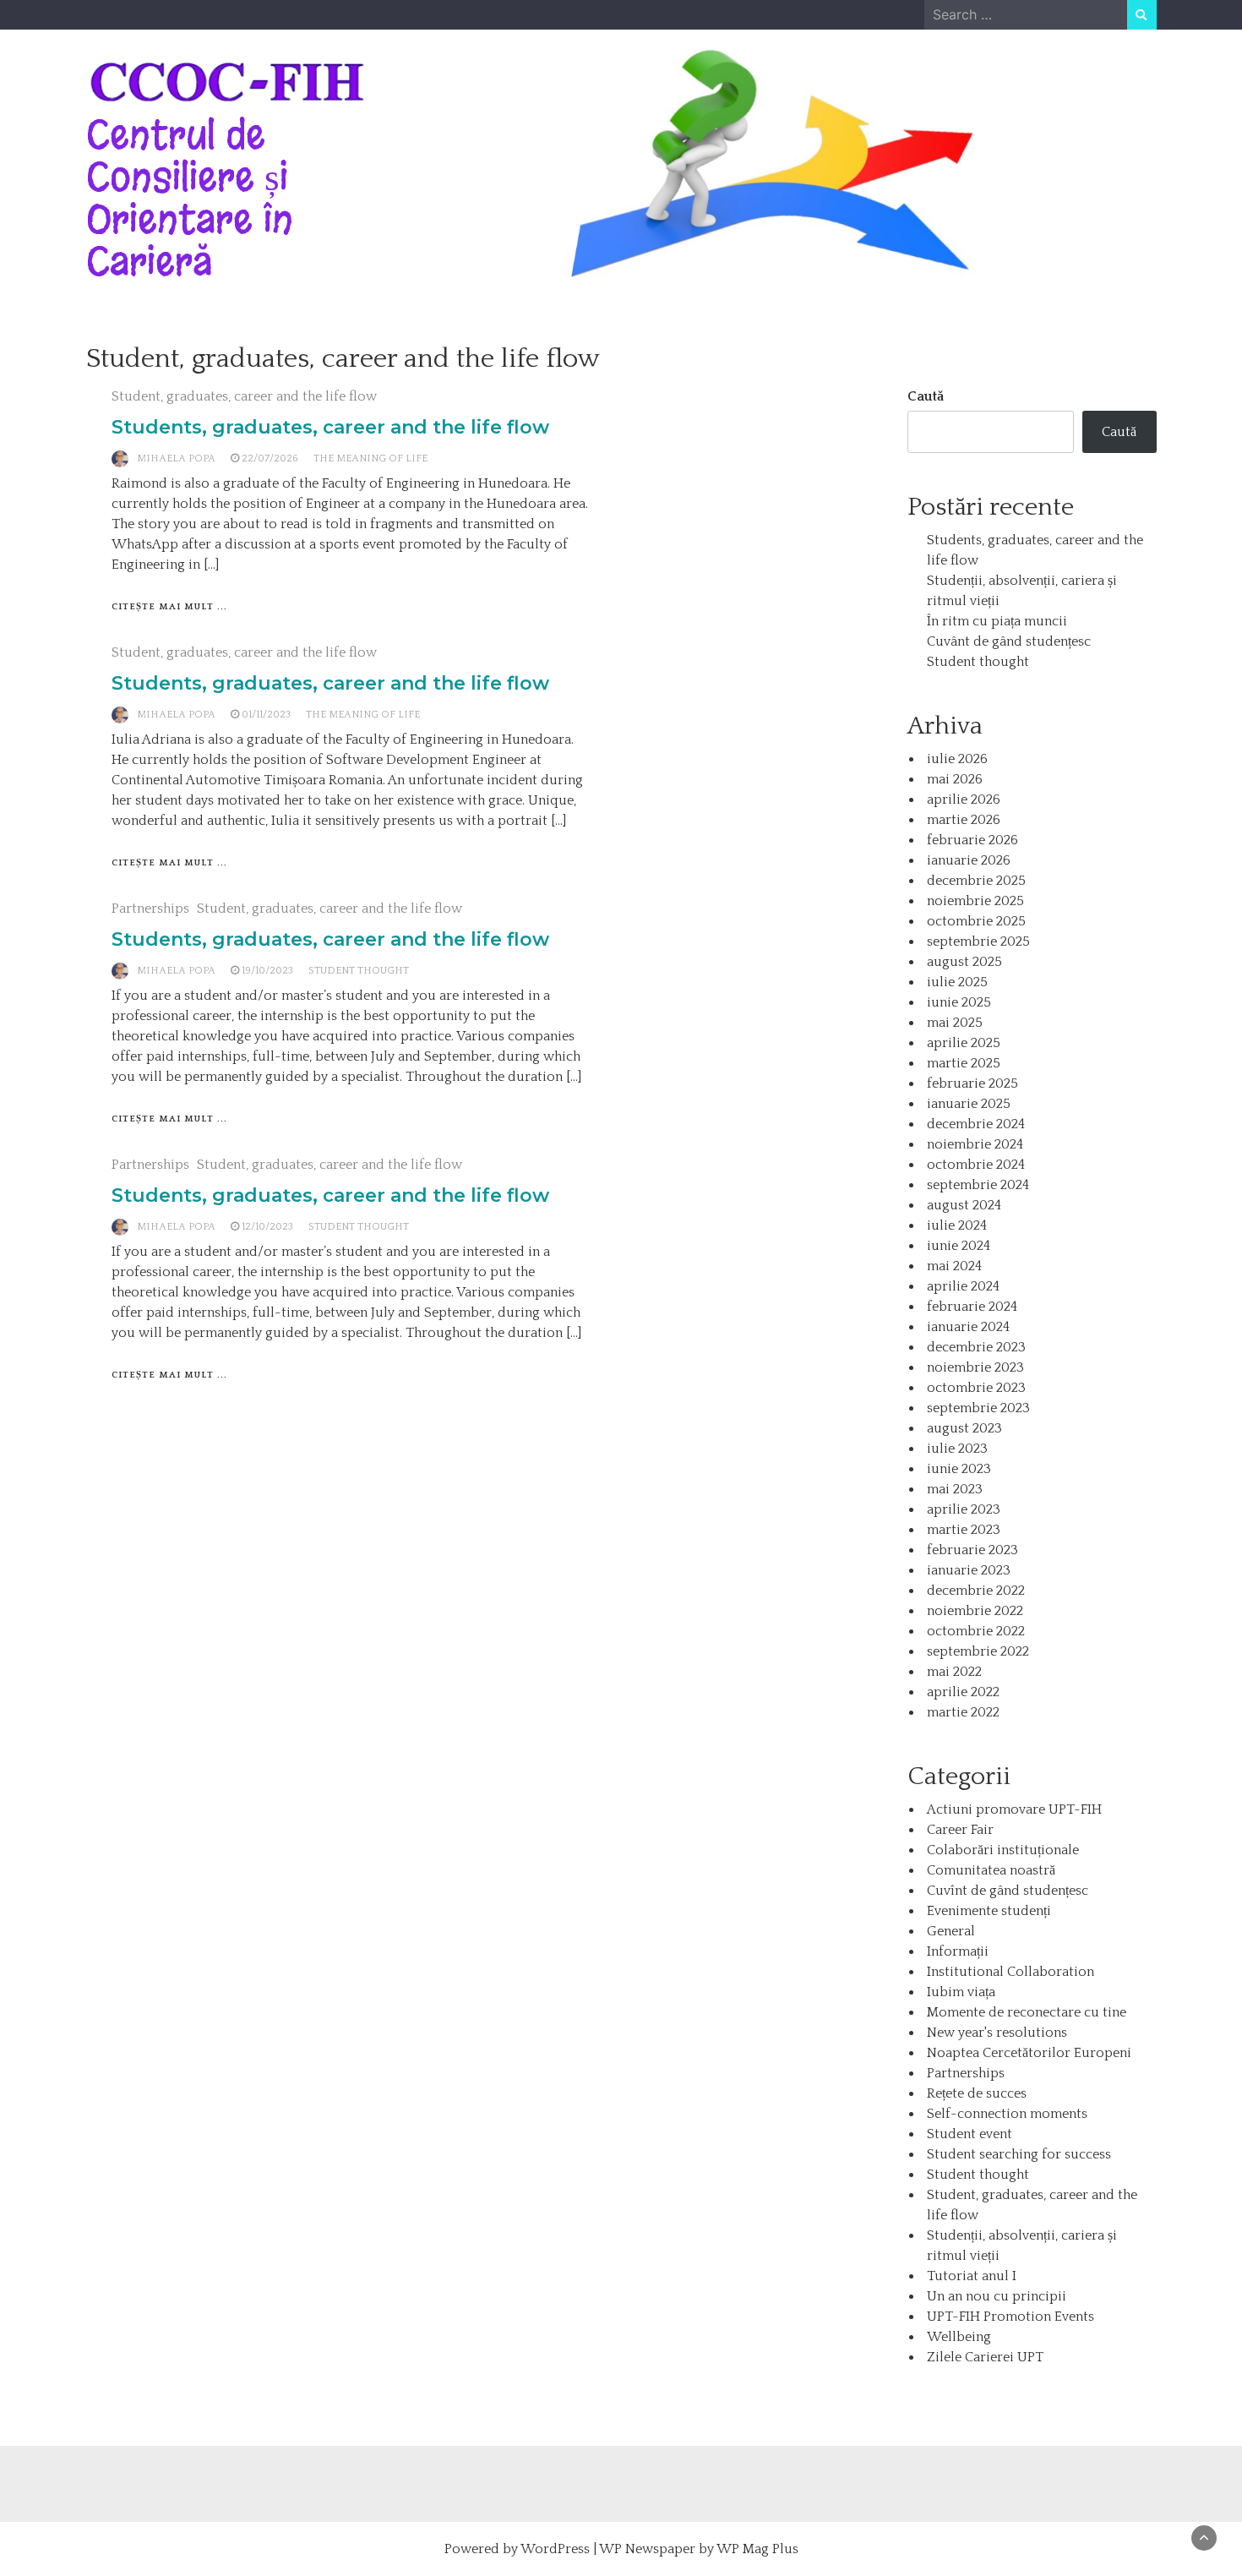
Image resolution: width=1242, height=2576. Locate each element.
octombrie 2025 (976, 921)
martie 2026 (964, 820)
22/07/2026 (270, 458)
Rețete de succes (977, 2093)
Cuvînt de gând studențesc (1008, 1891)
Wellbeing (959, 2337)
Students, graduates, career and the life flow (330, 427)
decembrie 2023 (976, 1347)
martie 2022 (963, 1712)
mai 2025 (955, 1023)
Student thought (359, 971)
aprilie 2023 (964, 1509)
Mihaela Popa (176, 458)
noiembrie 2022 (975, 1611)
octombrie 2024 (976, 1165)
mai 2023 (955, 1489)
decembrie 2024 (976, 1124)
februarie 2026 (972, 840)
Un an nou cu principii (997, 2296)
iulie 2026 (957, 759)
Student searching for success (1019, 2154)
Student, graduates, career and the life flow (244, 396)
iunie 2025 (959, 1002)
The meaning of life (370, 458)
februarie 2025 (972, 1083)
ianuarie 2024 (968, 1327)
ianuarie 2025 (969, 1104)
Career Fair (960, 1830)
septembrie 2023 (978, 1408)
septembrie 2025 (978, 941)
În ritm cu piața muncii (997, 621)
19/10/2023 (267, 971)
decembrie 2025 (976, 881)
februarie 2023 (972, 1550)
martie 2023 (964, 1530)
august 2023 (964, 1428)
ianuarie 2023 (969, 1570)
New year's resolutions (997, 2033)
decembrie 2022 (976, 1591)
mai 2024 (954, 1266)
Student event (970, 2134)
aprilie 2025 (964, 1043)
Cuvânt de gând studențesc (1009, 641)
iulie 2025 (957, 982)
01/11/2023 (266, 715)
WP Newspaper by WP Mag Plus (699, 2549)
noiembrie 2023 (975, 1367)
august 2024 (964, 1205)
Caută (926, 396)
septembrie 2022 (978, 1651)
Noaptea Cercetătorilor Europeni (1029, 2053)
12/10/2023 (267, 1227)
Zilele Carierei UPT (985, 2357)
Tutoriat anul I (972, 2276)
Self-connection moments (1007, 2114)
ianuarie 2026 (969, 860)
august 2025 (964, 962)
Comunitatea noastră (991, 1870)
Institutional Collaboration (1010, 1972)
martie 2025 (964, 1063)
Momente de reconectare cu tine (1027, 2012)
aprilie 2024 (963, 1286)
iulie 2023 (957, 1449)
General (951, 1931)
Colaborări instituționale (1003, 1850)
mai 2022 (954, 1672)
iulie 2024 (957, 1225)
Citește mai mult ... (169, 607)
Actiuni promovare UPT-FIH (1014, 1809)
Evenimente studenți (989, 1911)
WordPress (555, 2549)
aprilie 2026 (964, 800)
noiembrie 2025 (975, 901)
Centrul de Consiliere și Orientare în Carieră (190, 198)
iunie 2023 (959, 1469)
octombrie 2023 (976, 1388)
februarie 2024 (972, 1307)
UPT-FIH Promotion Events (1010, 2317)
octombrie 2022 (976, 1631)
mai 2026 (955, 779)
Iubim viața (961, 1992)
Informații (958, 1951)
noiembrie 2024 (975, 1144)
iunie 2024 (959, 1246)
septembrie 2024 (978, 1185)
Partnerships (150, 909)
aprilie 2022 (963, 1692)
